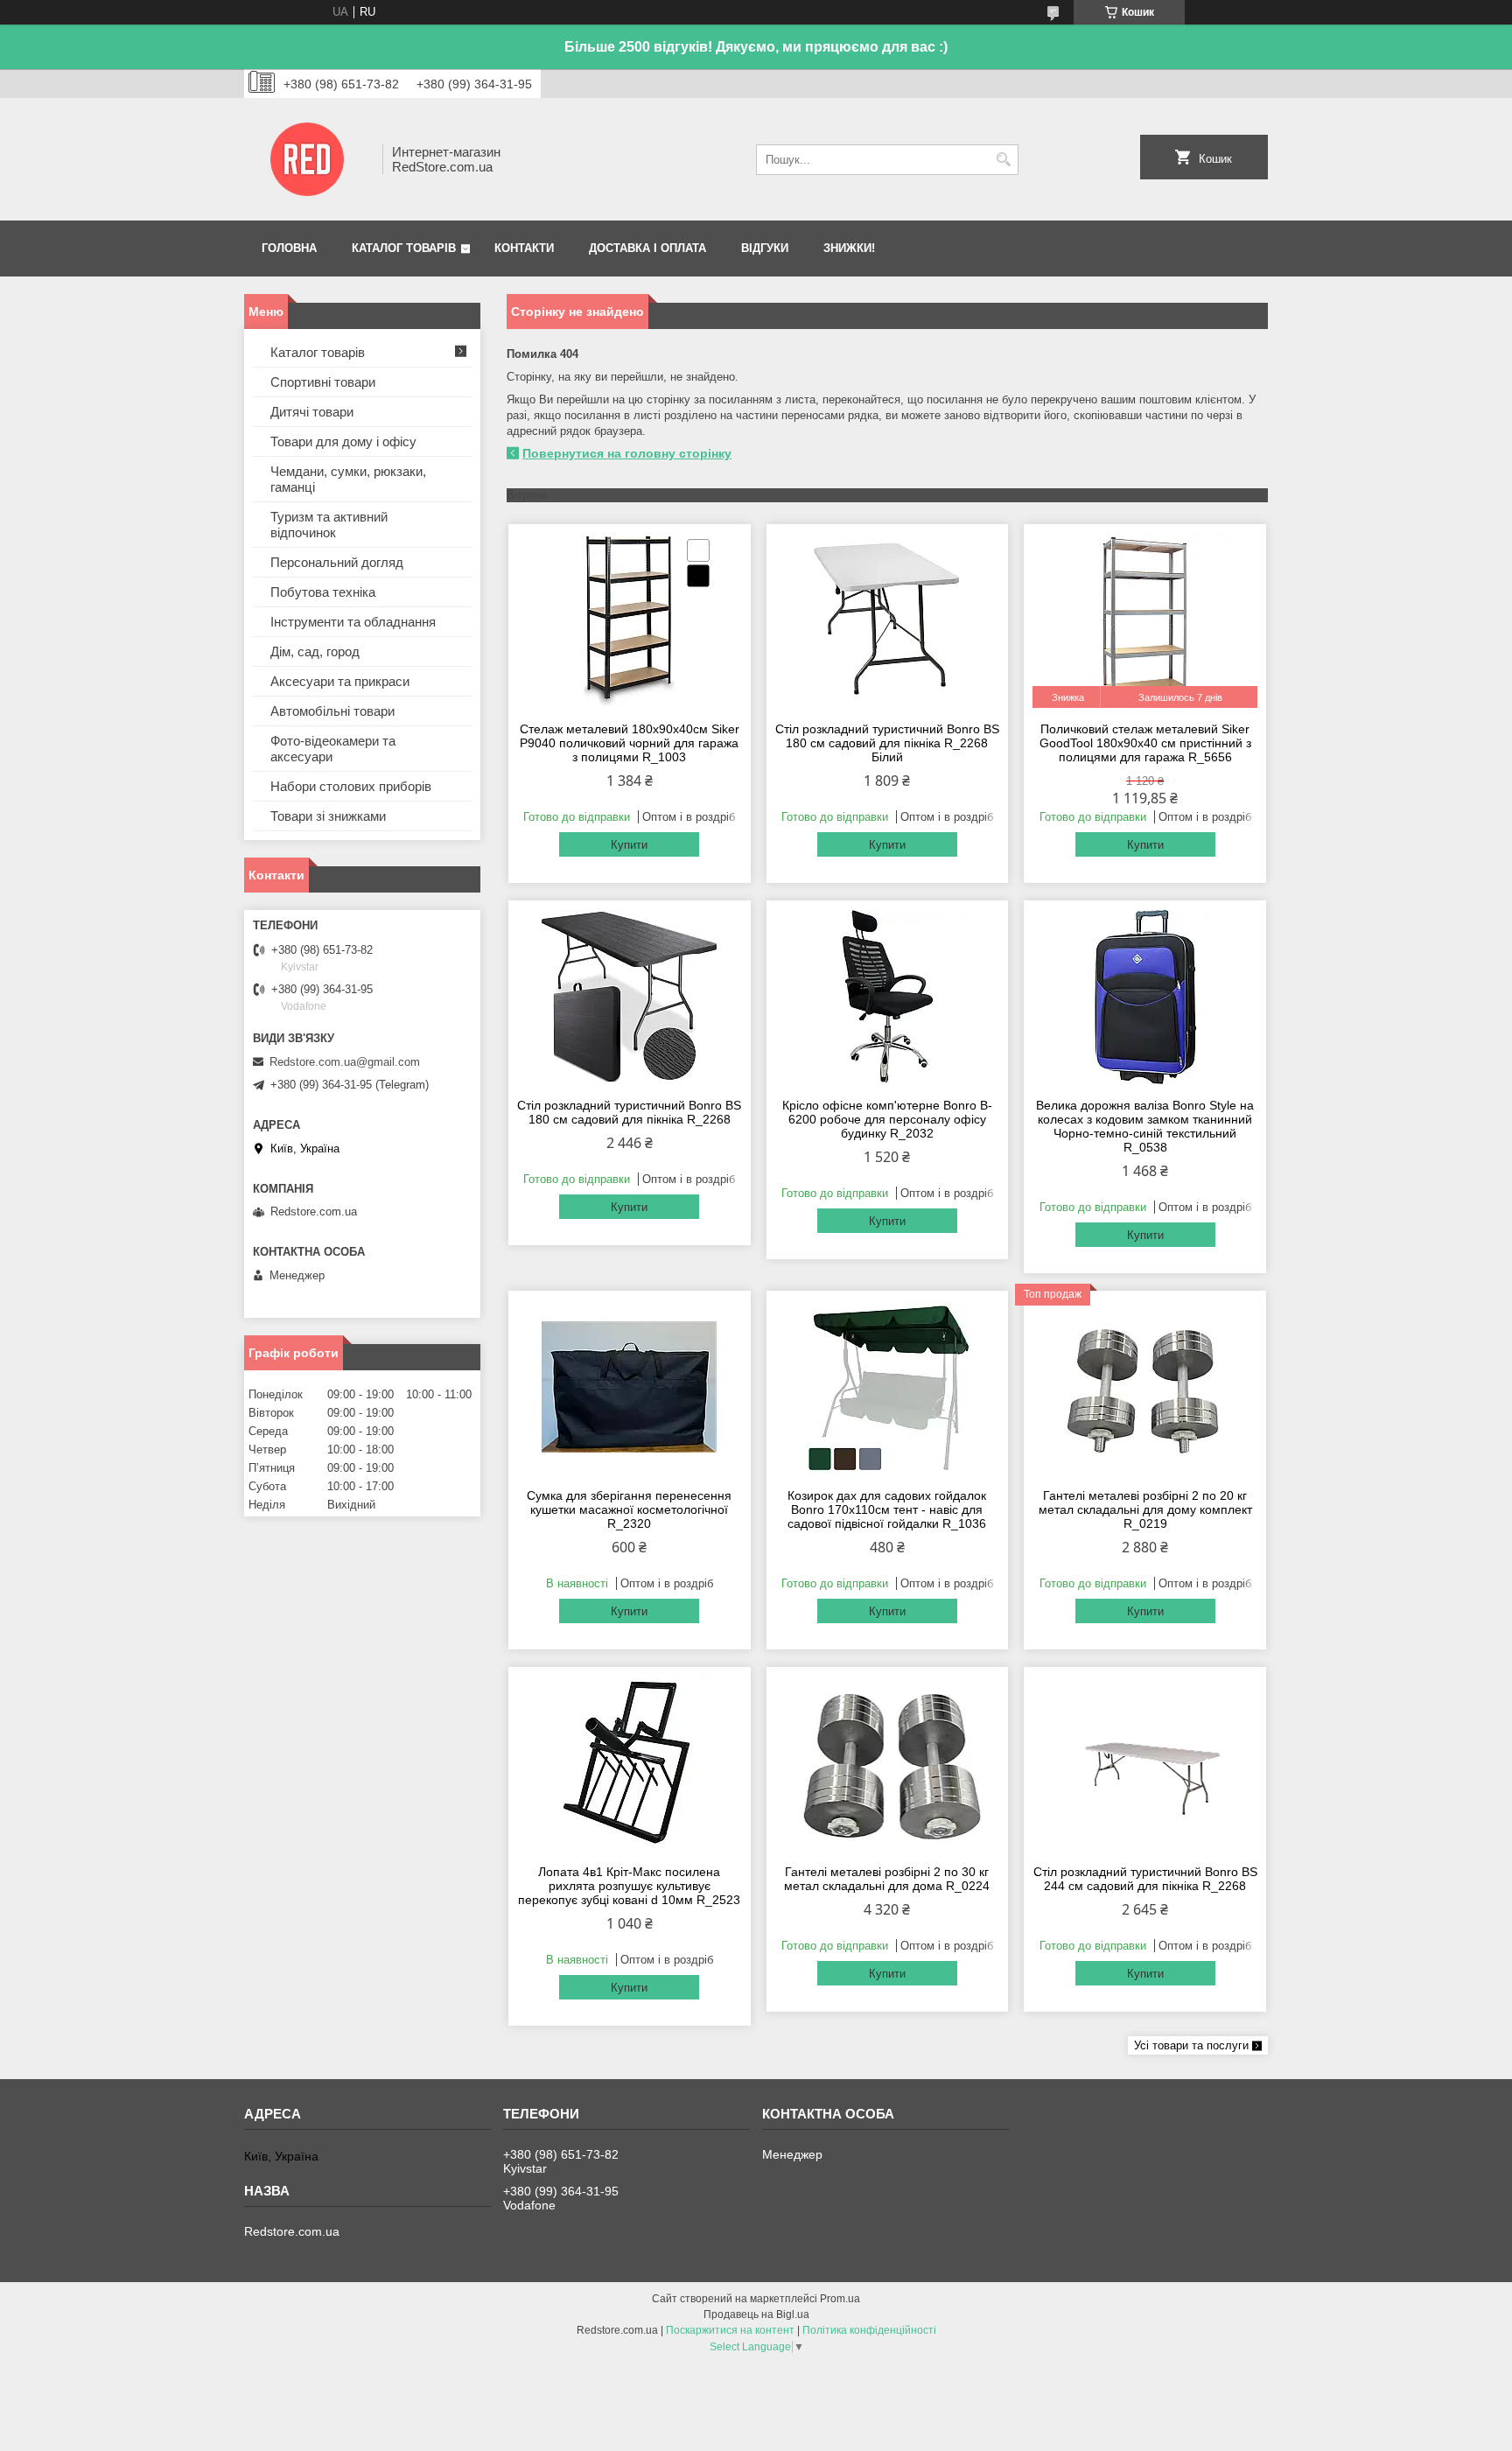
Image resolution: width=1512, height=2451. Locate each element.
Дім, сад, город (315, 651)
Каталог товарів (404, 248)
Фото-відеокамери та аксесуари (333, 749)
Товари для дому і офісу (343, 441)
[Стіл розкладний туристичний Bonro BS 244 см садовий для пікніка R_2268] (1145, 1763)
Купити (629, 845)
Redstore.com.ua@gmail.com (345, 1062)
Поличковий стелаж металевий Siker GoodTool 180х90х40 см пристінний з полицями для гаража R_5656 (1145, 743)
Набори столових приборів (351, 786)
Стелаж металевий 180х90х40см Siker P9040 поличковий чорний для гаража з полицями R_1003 (630, 743)
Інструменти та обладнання (353, 622)
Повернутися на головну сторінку (627, 453)
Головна (289, 248)
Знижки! (849, 248)
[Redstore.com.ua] (307, 159)
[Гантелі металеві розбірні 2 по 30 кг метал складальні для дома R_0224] (888, 1763)
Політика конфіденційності (869, 2330)
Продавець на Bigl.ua (756, 2314)
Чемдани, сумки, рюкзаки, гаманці (348, 479)
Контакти (524, 248)
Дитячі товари (312, 412)
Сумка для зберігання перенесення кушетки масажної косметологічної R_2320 (629, 1509)
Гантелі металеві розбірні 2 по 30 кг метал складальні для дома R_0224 (887, 1879)
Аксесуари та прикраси (340, 681)
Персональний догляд (337, 562)
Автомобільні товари (332, 711)
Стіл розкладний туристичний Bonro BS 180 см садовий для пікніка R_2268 (629, 1112)
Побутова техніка (323, 592)
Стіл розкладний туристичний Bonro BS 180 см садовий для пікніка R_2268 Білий (887, 743)
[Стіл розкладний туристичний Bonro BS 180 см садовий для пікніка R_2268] (630, 997)
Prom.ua (840, 2299)
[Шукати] (1003, 160)
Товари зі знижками (328, 816)
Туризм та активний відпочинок (329, 525)
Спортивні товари (323, 382)
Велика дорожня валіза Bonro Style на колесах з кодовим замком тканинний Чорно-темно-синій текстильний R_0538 (1145, 1126)
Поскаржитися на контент (730, 2330)
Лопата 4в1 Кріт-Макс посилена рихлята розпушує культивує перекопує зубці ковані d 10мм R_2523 (629, 1886)
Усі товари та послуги (1191, 2045)
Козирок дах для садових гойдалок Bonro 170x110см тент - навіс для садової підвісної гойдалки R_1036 (887, 1509)
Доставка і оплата (647, 248)
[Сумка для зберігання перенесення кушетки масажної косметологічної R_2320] (630, 1387)
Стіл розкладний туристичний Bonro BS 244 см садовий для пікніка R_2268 (1145, 1879)
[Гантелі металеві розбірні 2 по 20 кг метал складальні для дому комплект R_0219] (1145, 1387)
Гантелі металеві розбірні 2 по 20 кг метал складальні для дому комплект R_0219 (1145, 1509)
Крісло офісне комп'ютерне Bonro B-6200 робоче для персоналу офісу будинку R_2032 (887, 1119)
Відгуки (765, 248)
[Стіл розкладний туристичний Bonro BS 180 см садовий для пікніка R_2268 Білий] (888, 620)
